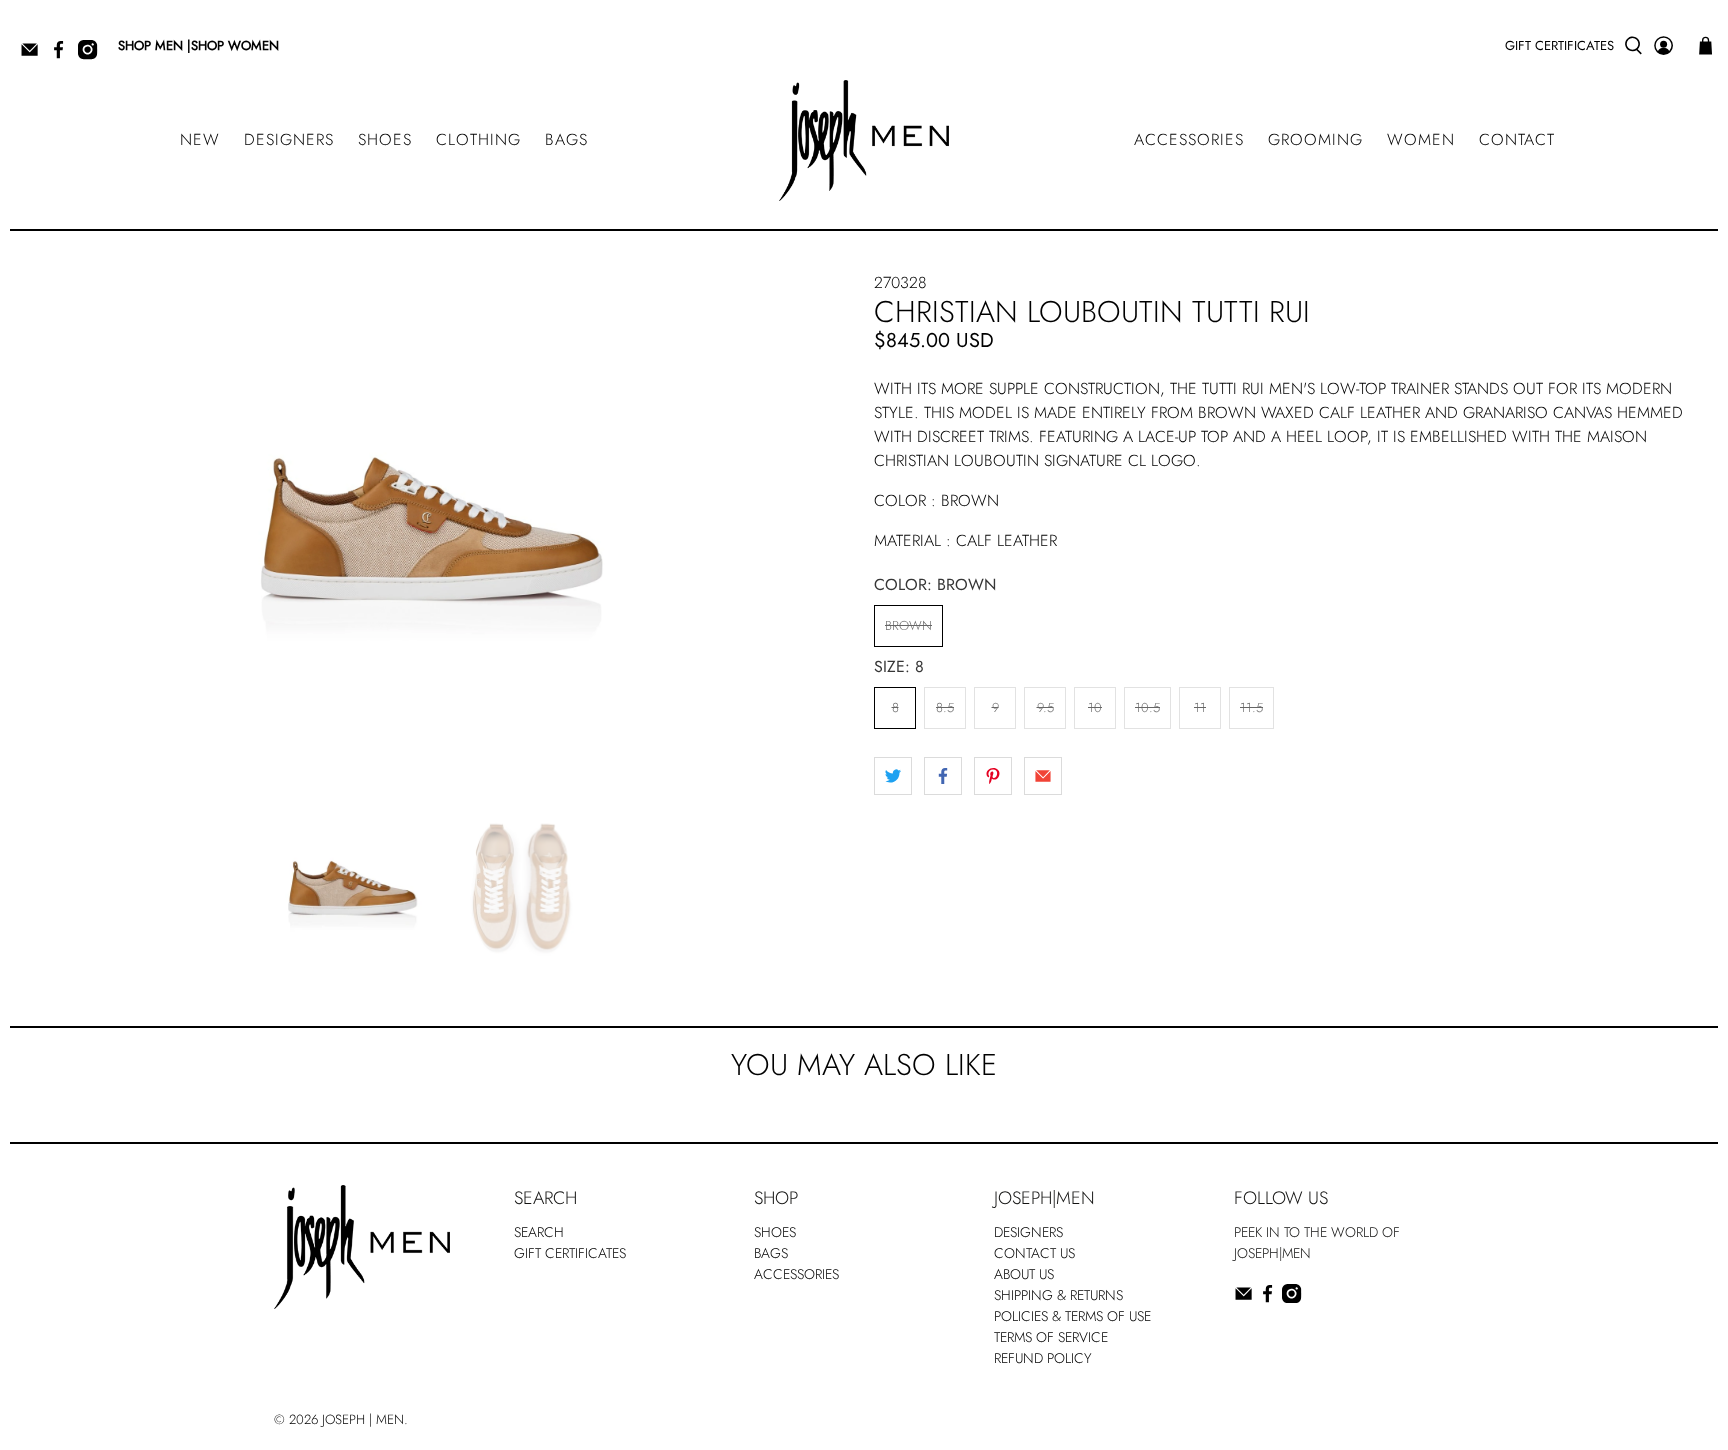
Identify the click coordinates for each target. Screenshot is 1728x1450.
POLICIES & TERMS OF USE (1072, 1316)
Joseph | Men (363, 1419)
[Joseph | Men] (864, 140)
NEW (200, 139)
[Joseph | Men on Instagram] (92, 55)
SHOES (385, 139)
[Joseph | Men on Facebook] (63, 55)
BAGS (566, 139)
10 (1095, 707)
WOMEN (1421, 139)
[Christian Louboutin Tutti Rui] (432, 521)
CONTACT (1517, 139)
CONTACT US (1034, 1253)
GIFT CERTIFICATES (1559, 45)
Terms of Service (1051, 1337)
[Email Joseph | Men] (34, 55)
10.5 (1147, 707)
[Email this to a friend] (1043, 776)
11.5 (1251, 707)
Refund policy (1043, 1358)
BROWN (908, 625)
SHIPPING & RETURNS (1058, 1295)
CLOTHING (478, 139)
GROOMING (1315, 139)
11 (1200, 707)
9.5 (1045, 707)
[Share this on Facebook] (943, 776)
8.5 (945, 707)
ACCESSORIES (1189, 139)
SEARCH (539, 1232)
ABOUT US (1024, 1274)
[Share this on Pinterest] (993, 776)
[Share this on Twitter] (893, 776)
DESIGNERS (289, 139)
